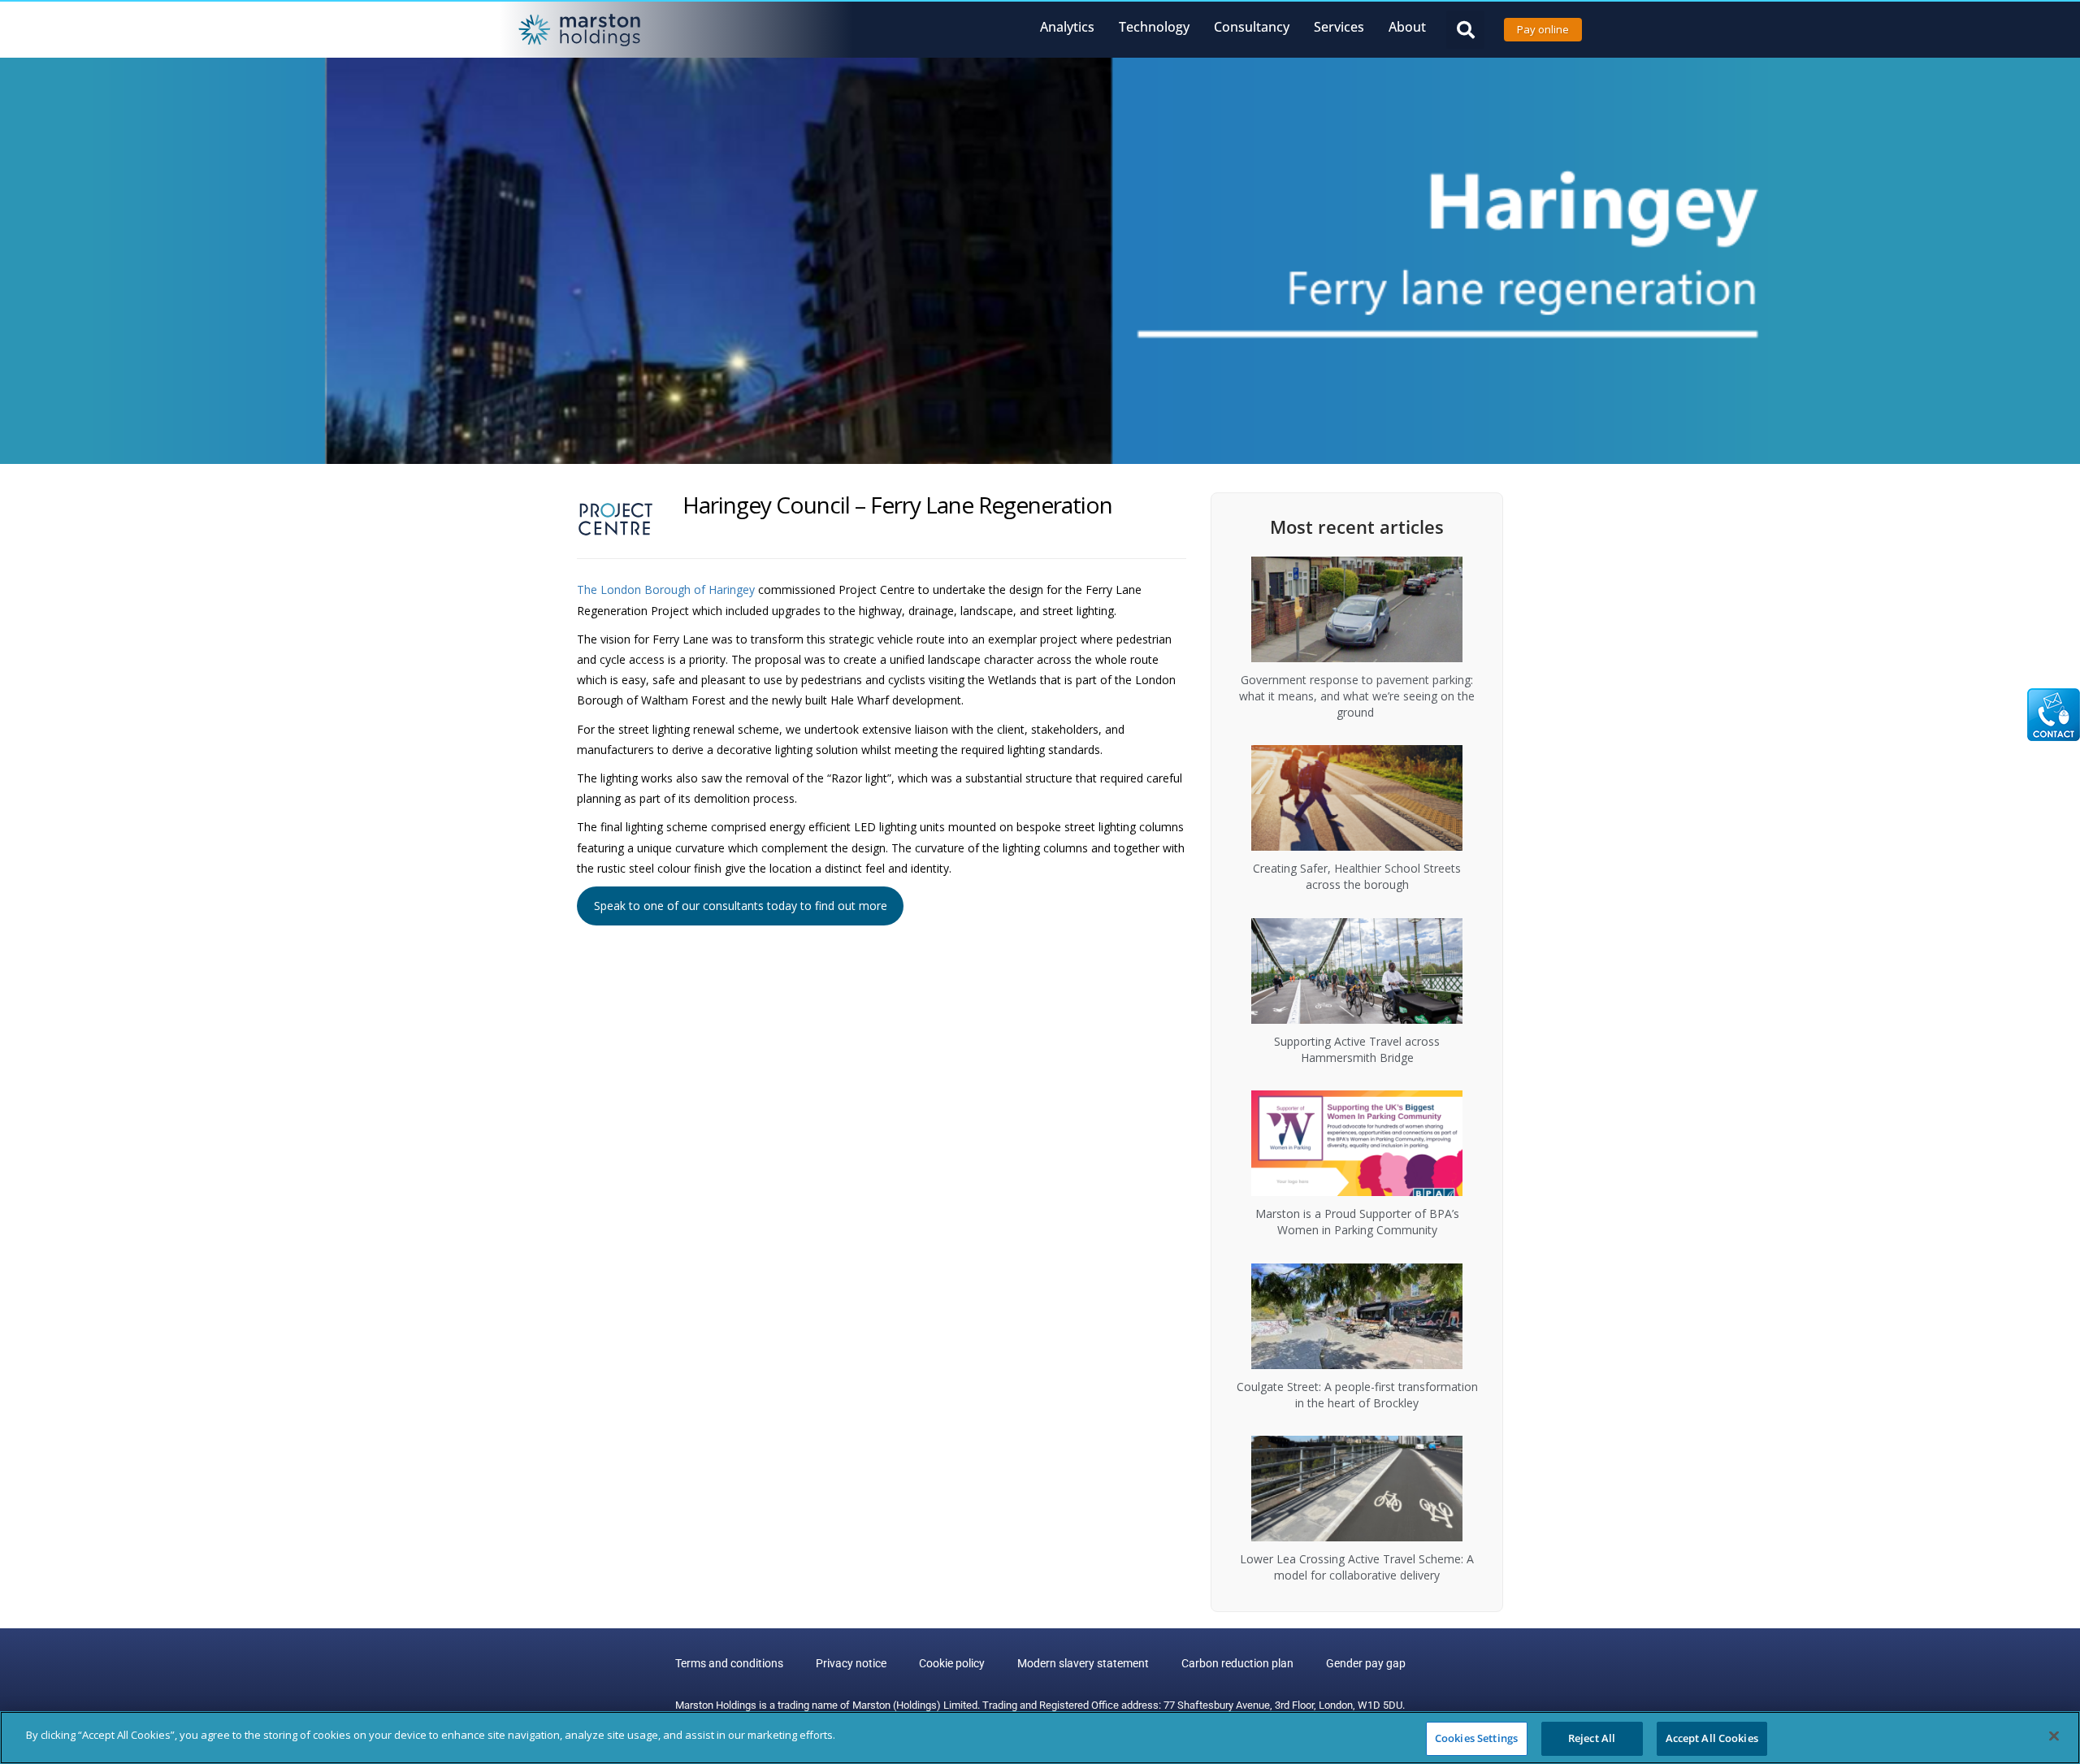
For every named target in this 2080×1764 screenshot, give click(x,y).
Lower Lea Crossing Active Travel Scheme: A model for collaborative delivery (1357, 1567)
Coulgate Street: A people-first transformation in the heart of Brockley (1357, 1395)
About (1407, 27)
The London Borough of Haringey (666, 589)
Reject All (1592, 1738)
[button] (1465, 30)
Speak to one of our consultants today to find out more (741, 906)
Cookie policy (952, 1663)
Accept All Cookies (1712, 1738)
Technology (1154, 27)
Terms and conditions (729, 1663)
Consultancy (1252, 27)
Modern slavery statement (1083, 1663)
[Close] (2054, 1736)
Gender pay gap (1366, 1663)
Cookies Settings (1476, 1738)
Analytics (1067, 27)
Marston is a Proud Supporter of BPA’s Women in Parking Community (1357, 1222)
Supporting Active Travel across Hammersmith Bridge (1357, 1049)
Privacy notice (851, 1663)
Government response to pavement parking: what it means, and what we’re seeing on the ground (1357, 696)
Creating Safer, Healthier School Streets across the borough (1357, 876)
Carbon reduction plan (1237, 1663)
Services (1339, 27)
